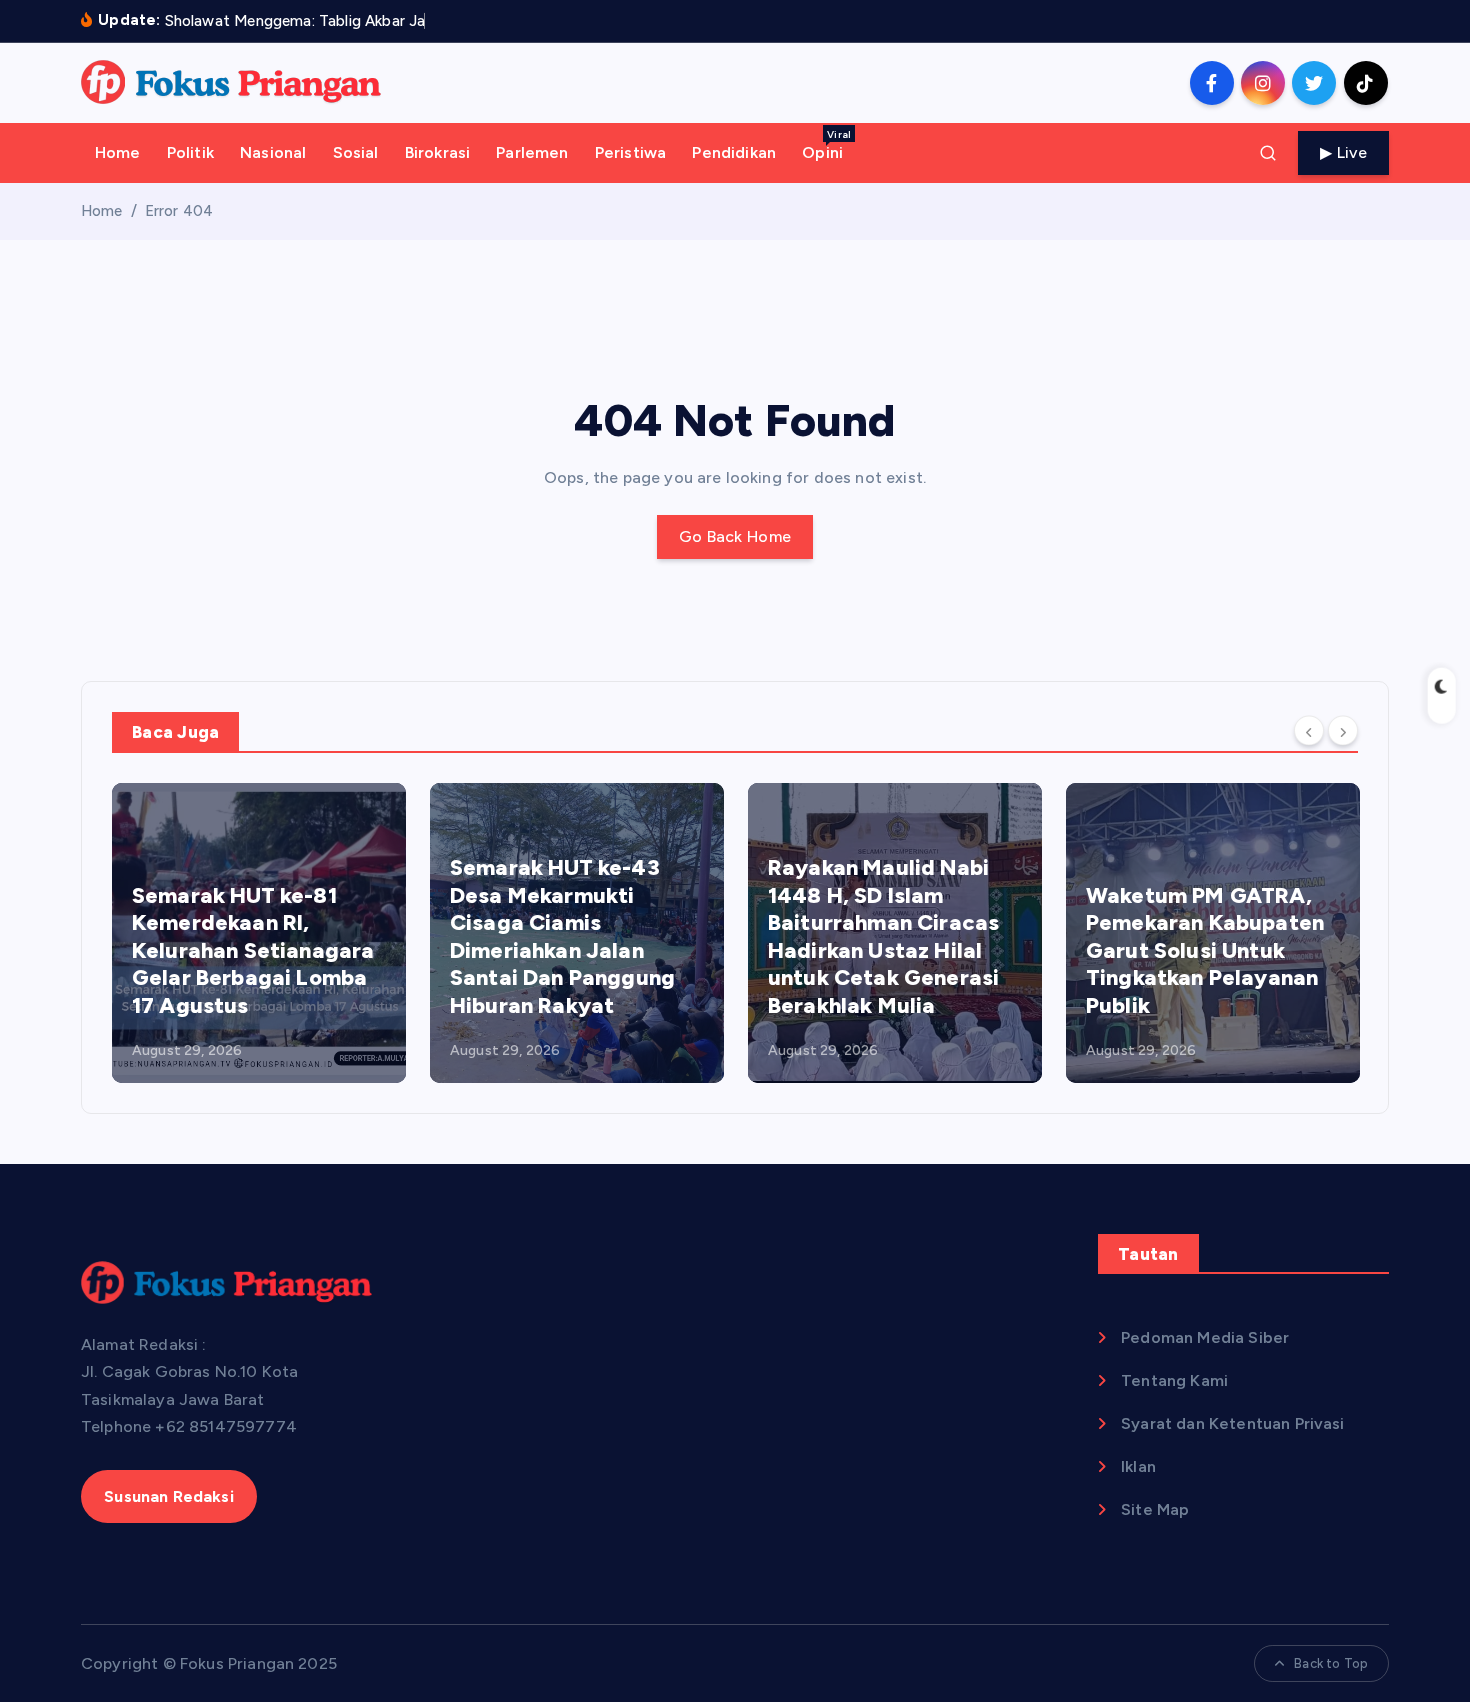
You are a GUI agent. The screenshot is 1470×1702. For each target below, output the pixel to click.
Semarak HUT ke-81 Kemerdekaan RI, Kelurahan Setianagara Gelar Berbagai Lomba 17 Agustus (253, 950)
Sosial (356, 152)
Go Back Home (735, 536)
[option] (259, 933)
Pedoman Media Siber (1205, 1337)
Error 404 (179, 211)
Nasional (273, 152)
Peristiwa (630, 152)
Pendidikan (734, 152)
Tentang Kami (1174, 1380)
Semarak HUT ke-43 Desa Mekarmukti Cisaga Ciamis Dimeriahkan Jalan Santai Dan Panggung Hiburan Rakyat (562, 936)
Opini (826, 145)
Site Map (1155, 1509)
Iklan (1138, 1466)
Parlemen (532, 152)
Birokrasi (437, 152)
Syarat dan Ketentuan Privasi (1232, 1423)
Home (118, 152)
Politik (190, 152)
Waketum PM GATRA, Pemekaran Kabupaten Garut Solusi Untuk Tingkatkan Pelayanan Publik (1205, 950)
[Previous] (1309, 731)
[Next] (1343, 731)
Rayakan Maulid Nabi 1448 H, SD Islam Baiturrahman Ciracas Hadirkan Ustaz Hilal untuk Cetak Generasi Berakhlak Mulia (883, 936)
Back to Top (1331, 1663)
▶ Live (1343, 152)
